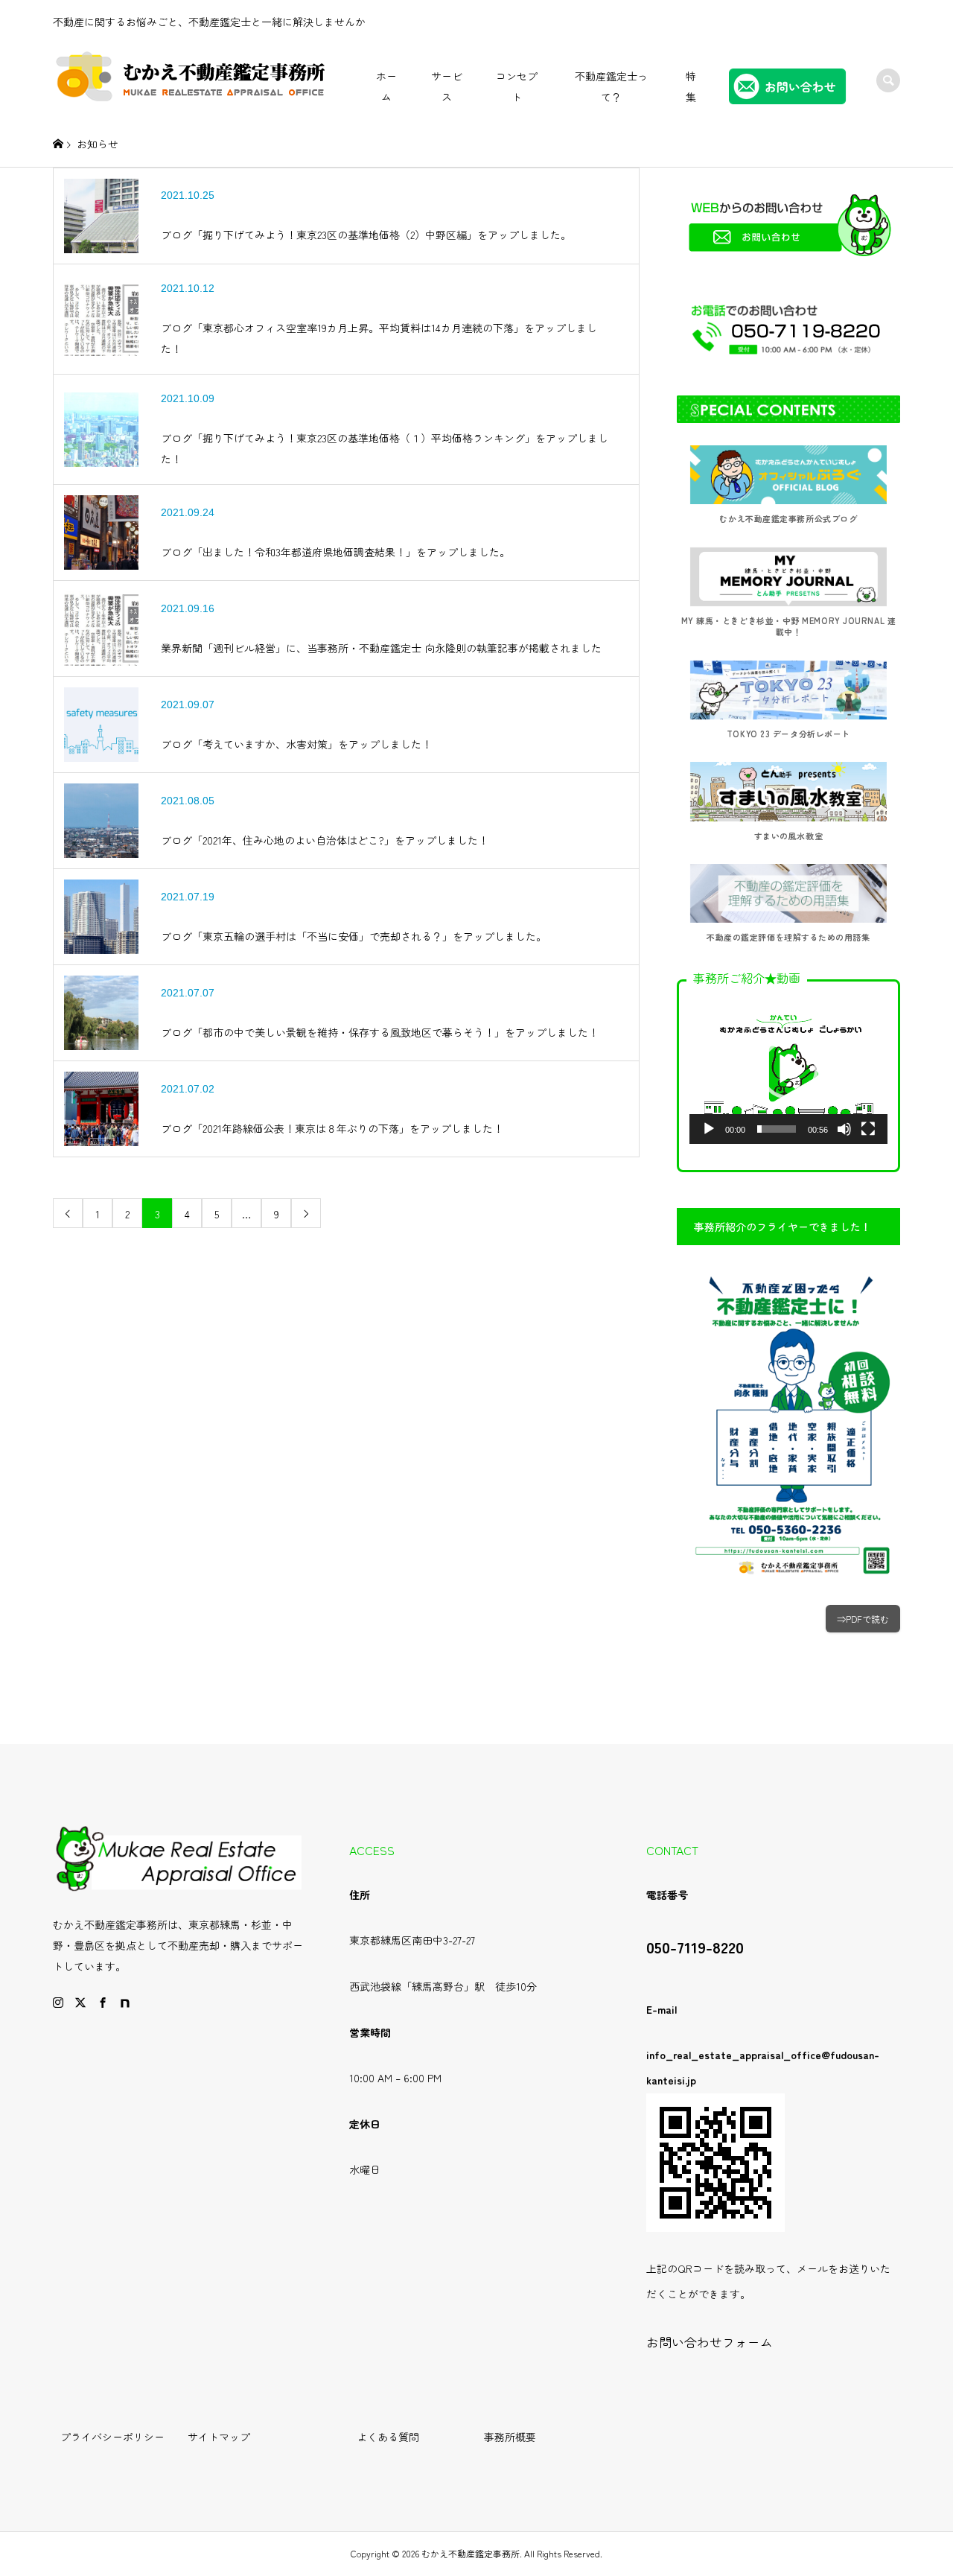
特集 (691, 86)
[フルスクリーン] (868, 1129)
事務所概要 (510, 2437)
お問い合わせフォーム (710, 2342)
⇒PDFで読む (863, 1619)
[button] (788, 1069)
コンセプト (517, 86)
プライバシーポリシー (112, 2437)
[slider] (777, 1129)
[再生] (709, 1129)
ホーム (386, 86)
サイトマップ (219, 2437)
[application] (788, 1070)
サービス (447, 86)
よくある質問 (388, 2437)
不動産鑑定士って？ (611, 86)
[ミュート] (844, 1129)
